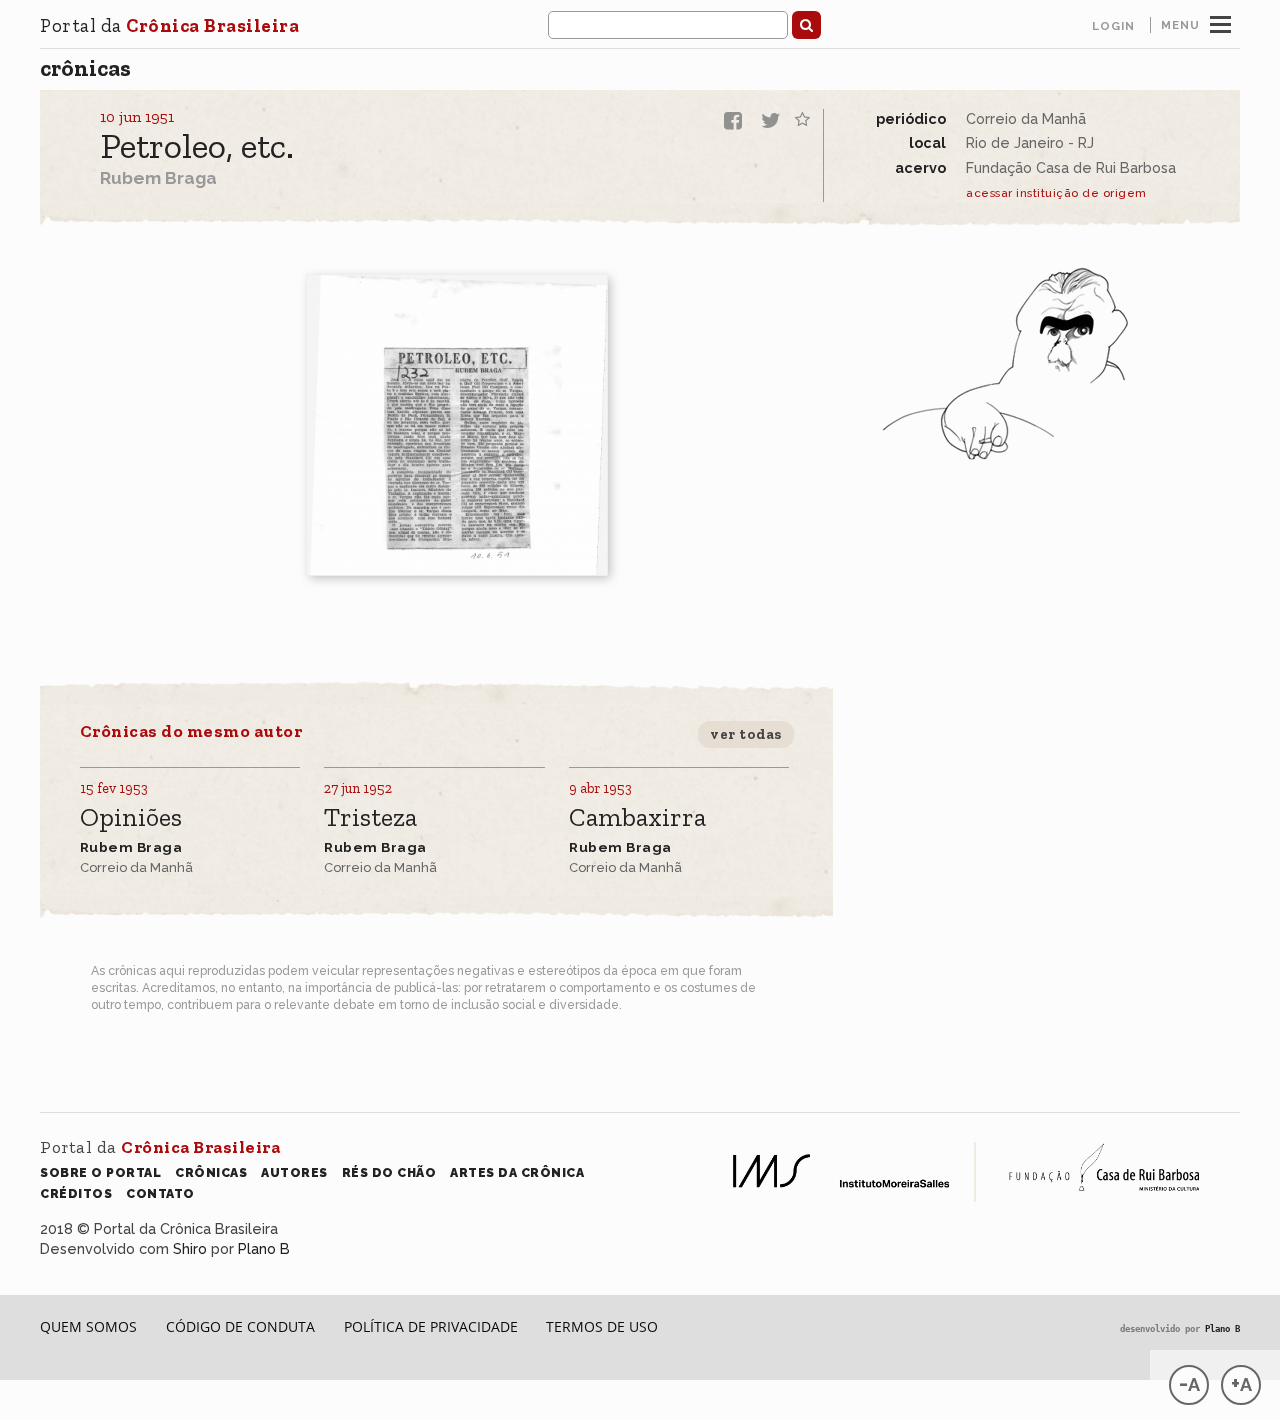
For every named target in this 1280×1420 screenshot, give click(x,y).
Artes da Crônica (517, 1172)
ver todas (746, 734)
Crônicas (85, 68)
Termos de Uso (602, 1326)
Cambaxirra (637, 818)
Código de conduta (240, 1326)
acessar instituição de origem (1056, 193)
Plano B (264, 1248)
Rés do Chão (389, 1172)
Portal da (169, 25)
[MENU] (1220, 22)
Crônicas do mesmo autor (191, 731)
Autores (294, 1172)
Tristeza (370, 818)
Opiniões (131, 818)
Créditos (76, 1193)
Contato (160, 1193)
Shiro (190, 1248)
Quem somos (88, 1326)
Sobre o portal (100, 1172)
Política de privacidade (431, 1326)
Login (1113, 26)
